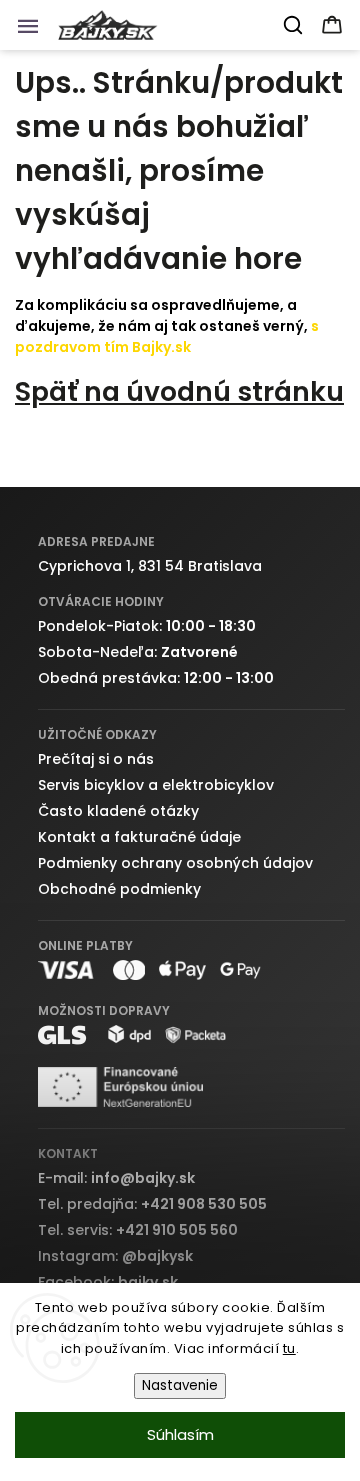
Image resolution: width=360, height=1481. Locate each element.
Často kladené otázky (118, 811)
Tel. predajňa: (152, 1204)
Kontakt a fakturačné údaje (139, 837)
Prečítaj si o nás (96, 759)
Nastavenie (180, 1385)
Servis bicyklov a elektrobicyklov (156, 785)
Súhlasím (180, 1434)
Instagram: (115, 1256)
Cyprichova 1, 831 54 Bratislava (150, 566)
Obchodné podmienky (119, 889)
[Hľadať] (294, 25)
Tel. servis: (138, 1230)
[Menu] (34, 31)
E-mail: (116, 1178)
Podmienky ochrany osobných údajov (175, 863)
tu (289, 1348)
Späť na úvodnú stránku (179, 391)
